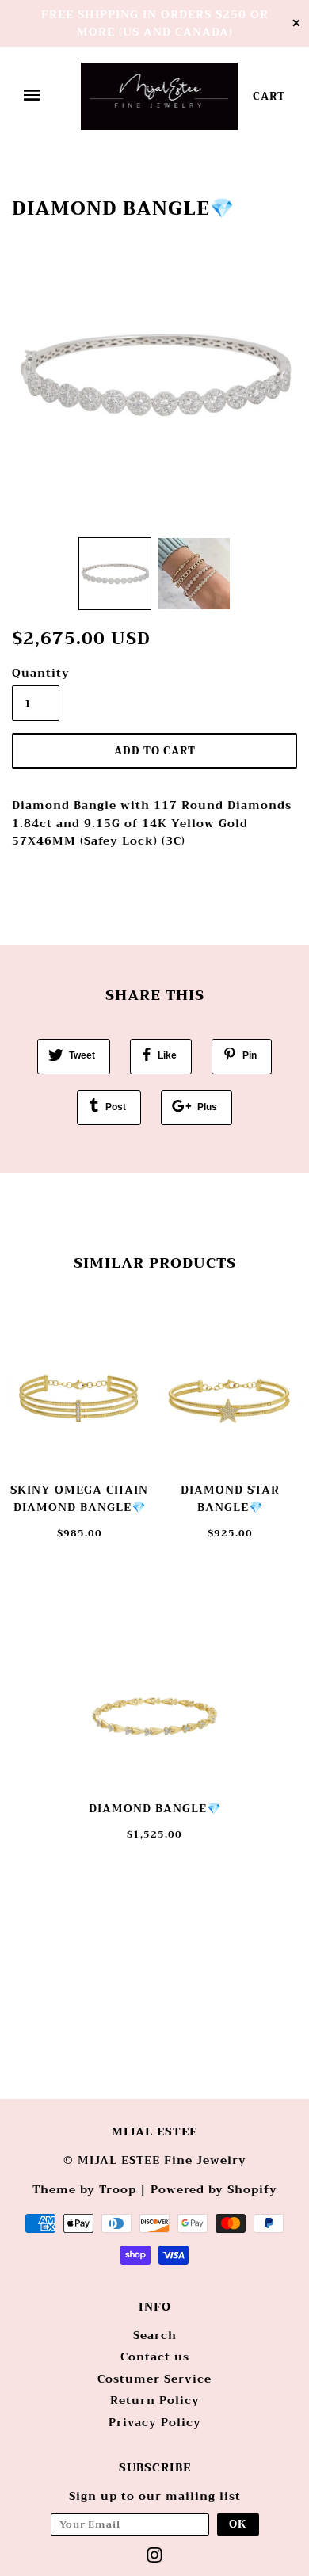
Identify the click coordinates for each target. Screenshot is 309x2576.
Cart (269, 96)
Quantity (36, 673)
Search (155, 2335)
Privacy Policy (155, 2422)
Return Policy (155, 2400)
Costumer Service (154, 2379)
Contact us (155, 2357)
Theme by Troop (84, 2189)
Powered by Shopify (214, 2189)
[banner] (160, 96)
